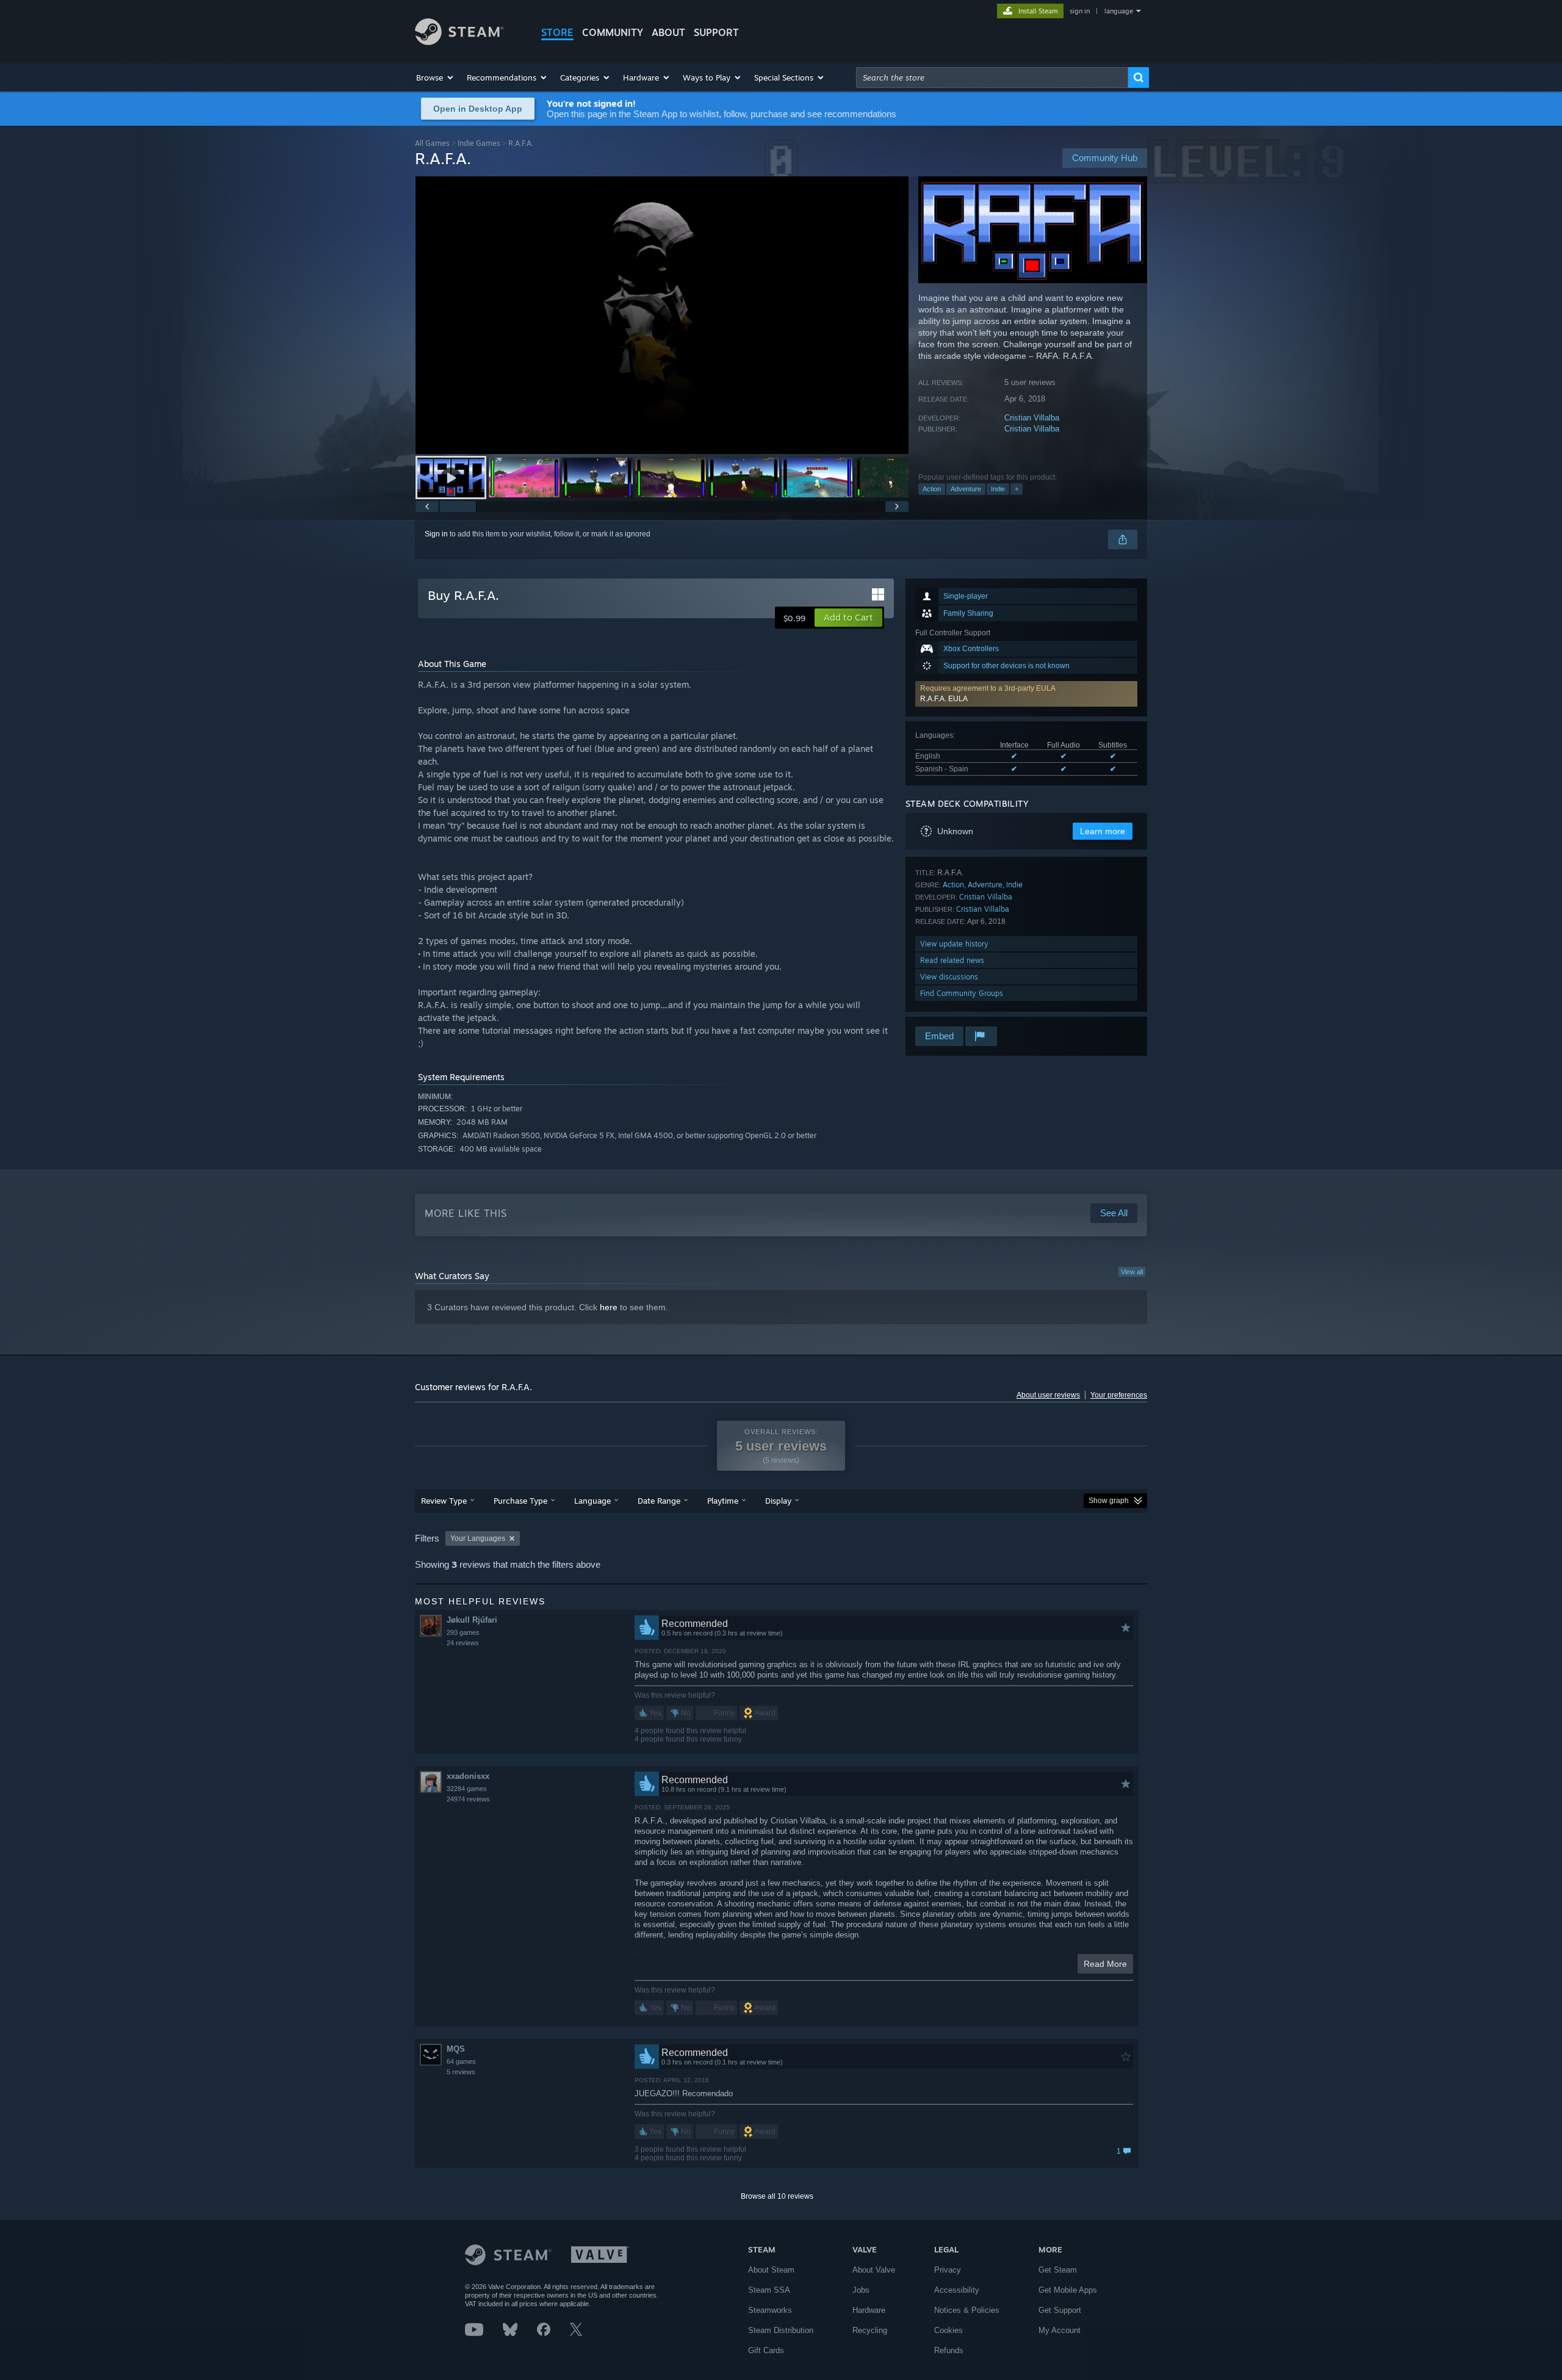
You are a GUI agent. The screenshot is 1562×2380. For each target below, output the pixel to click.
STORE (557, 32)
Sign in (436, 534)
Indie (998, 489)
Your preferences (1119, 1395)
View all (1132, 1272)
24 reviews (463, 1643)
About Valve (874, 2270)
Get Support (1060, 2310)
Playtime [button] (723, 1501)
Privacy (948, 2270)
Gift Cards (766, 2350)
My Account (1060, 2330)
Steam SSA (769, 2290)
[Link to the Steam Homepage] (459, 42)
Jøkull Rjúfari (472, 1620)
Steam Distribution (781, 2330)
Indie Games (479, 143)
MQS (456, 2049)
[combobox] (992, 78)
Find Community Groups (962, 993)
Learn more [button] (1103, 831)
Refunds (949, 2350)
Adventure (966, 489)
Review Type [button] (444, 1501)
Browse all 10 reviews (777, 2196)
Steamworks (770, 2310)
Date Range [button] (659, 1501)
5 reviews (461, 2072)
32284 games (467, 1789)
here (609, 1307)
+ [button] (1017, 489)
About (668, 32)
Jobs (861, 2290)
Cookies (948, 2330)
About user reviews (1048, 1395)
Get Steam (1058, 2270)
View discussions (949, 977)
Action (932, 489)
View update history (954, 944)
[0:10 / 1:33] (662, 315)
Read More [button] (1105, 1964)
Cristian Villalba (1032, 418)
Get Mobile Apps (1068, 2290)
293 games (463, 1632)
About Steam (771, 2270)
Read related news (952, 960)
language (1119, 11)
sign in (1080, 11)
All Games (432, 143)
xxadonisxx (468, 1776)
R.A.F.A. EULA (944, 699)
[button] (435, 78)
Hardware (869, 2310)
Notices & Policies (967, 2310)
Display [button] (778, 1501)
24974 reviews (468, 1799)
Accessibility (957, 2290)
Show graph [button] (1109, 1501)
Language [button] (592, 1501)
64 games (461, 2061)
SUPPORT (716, 32)
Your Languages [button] (478, 1538)
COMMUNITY (613, 32)
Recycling (870, 2330)
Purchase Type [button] (520, 1501)
